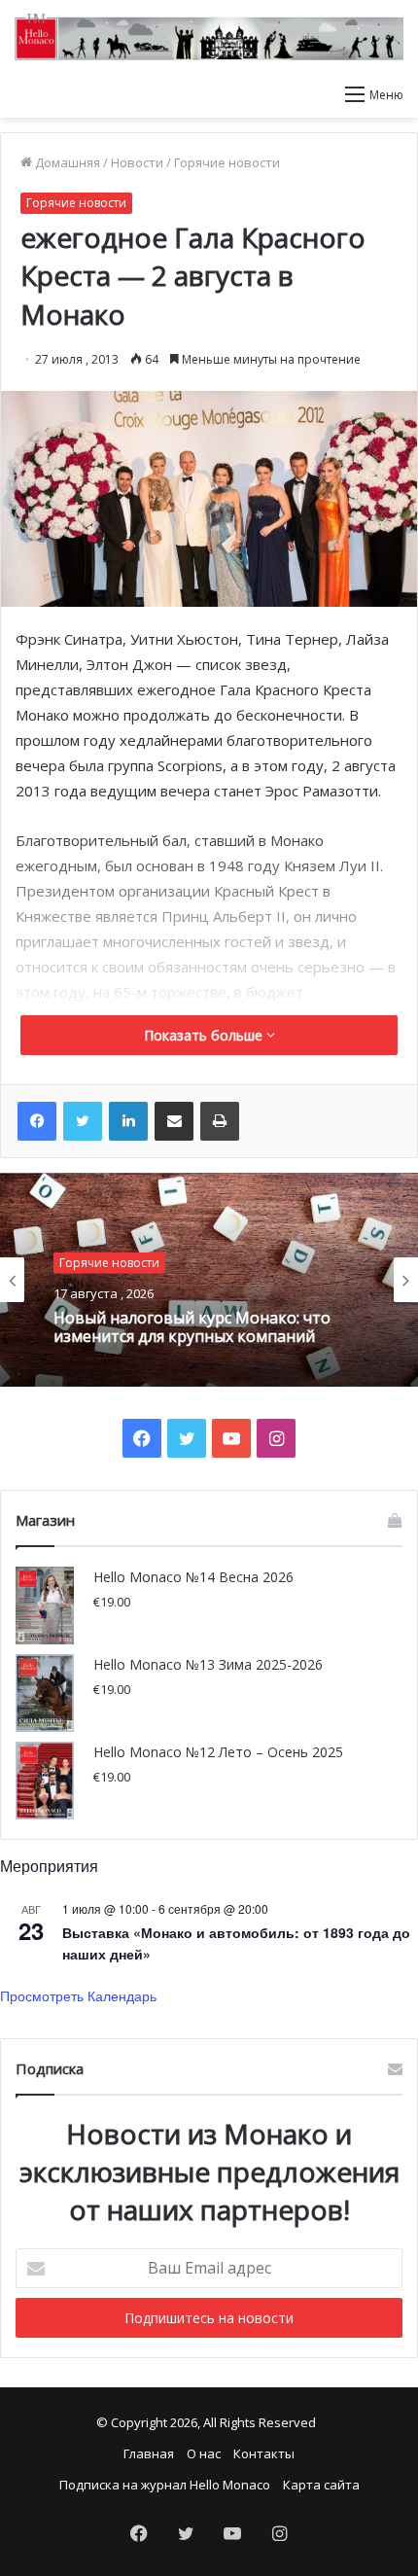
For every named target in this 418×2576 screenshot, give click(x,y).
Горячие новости (227, 162)
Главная (149, 2453)
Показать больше (205, 1035)
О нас (204, 2453)
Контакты (264, 2453)
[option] (209, 1280)
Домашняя (66, 162)
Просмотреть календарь (78, 1995)
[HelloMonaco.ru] (209, 37)
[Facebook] (37, 1121)
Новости (137, 162)
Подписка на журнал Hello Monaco (165, 2485)
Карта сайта (321, 2485)
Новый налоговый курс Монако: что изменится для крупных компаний (192, 1327)
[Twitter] (83, 1121)
